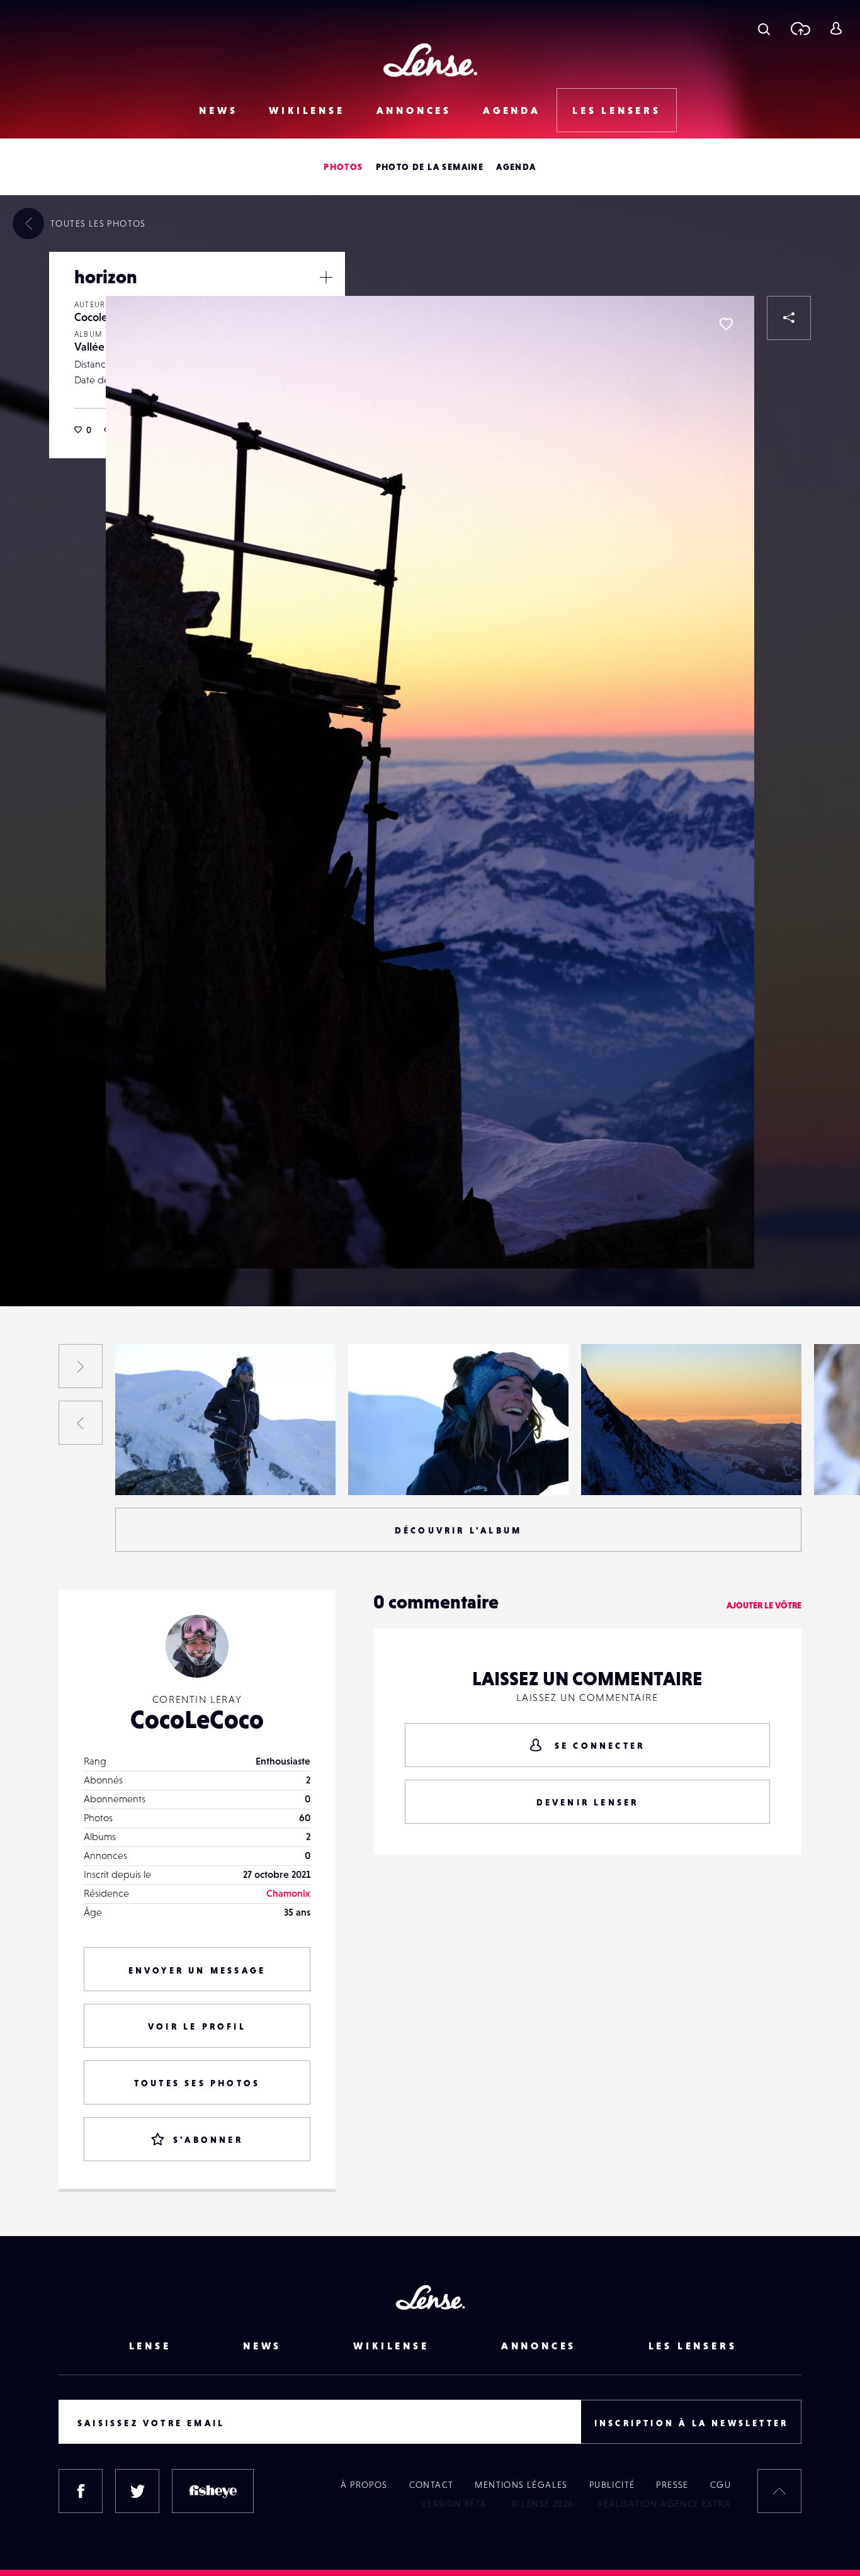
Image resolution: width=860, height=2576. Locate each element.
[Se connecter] (836, 28)
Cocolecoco (102, 317)
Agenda (512, 110)
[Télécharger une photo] (800, 28)
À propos (364, 2485)
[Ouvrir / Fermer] (326, 277)
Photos (343, 167)
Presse (672, 2485)
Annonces (414, 110)
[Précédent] (81, 1423)
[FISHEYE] (213, 2491)
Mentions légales (521, 2485)
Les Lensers (617, 110)
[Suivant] (81, 1366)
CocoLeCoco (197, 1719)
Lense (150, 2346)
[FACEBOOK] (81, 2491)
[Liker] (726, 324)
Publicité (612, 2485)
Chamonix (288, 1893)
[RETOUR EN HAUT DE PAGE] (779, 2491)
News (218, 110)
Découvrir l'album (458, 1530)
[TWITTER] (137, 2491)
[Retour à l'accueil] (430, 60)
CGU (721, 2485)
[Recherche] (764, 28)
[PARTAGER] (789, 318)
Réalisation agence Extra (664, 2504)
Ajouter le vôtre (764, 1605)
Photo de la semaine (430, 167)
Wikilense (307, 110)
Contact (432, 2485)
